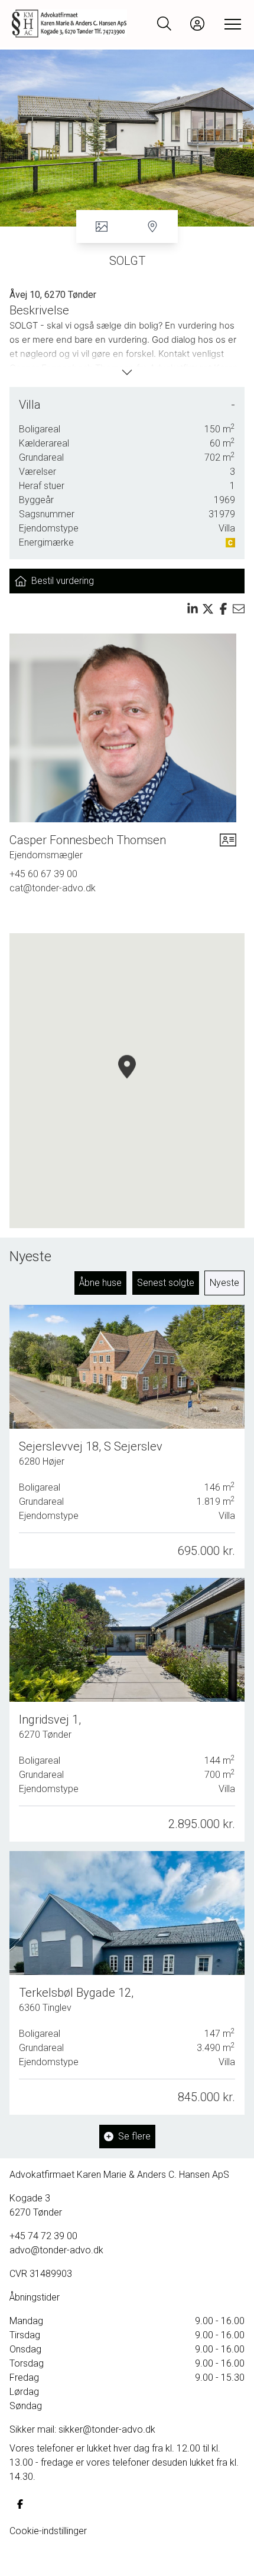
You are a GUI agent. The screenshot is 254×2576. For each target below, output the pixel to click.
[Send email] (239, 609)
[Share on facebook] (223, 609)
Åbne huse (100, 1283)
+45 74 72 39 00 (43, 2236)
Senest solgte (166, 1283)
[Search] (164, 24)
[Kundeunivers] (197, 24)
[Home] (69, 24)
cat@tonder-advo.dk (53, 888)
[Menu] (230, 24)
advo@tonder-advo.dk (56, 2250)
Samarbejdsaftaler (48, 2559)
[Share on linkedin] (193, 609)
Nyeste (224, 1283)
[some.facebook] (20, 2504)
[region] (127, 1081)
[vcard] (228, 847)
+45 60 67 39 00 (43, 874)
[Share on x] (208, 609)
